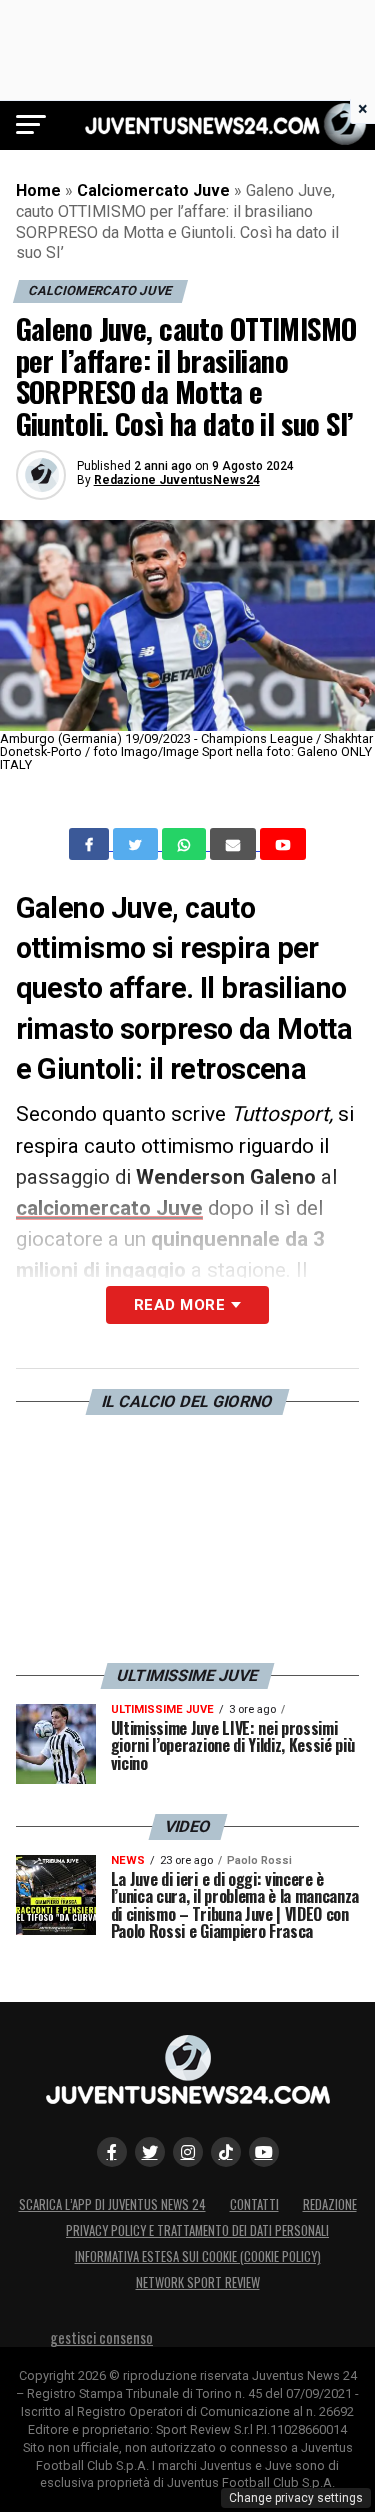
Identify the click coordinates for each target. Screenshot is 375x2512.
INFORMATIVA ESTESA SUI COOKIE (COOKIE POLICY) (198, 2256)
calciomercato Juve (109, 1208)
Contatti (254, 2204)
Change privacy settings (296, 2498)
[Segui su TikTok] (226, 2152)
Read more (179, 1305)
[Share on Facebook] (91, 844)
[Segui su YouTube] (264, 2152)
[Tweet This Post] (137, 844)
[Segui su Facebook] (112, 2152)
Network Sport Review (198, 2282)
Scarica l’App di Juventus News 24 (112, 2204)
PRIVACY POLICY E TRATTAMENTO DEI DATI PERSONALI (197, 2230)
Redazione (330, 2204)
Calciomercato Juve (153, 190)
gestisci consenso (101, 2337)
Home (38, 190)
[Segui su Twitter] (150, 2152)
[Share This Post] (186, 844)
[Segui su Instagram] (188, 2152)
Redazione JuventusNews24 (177, 480)
